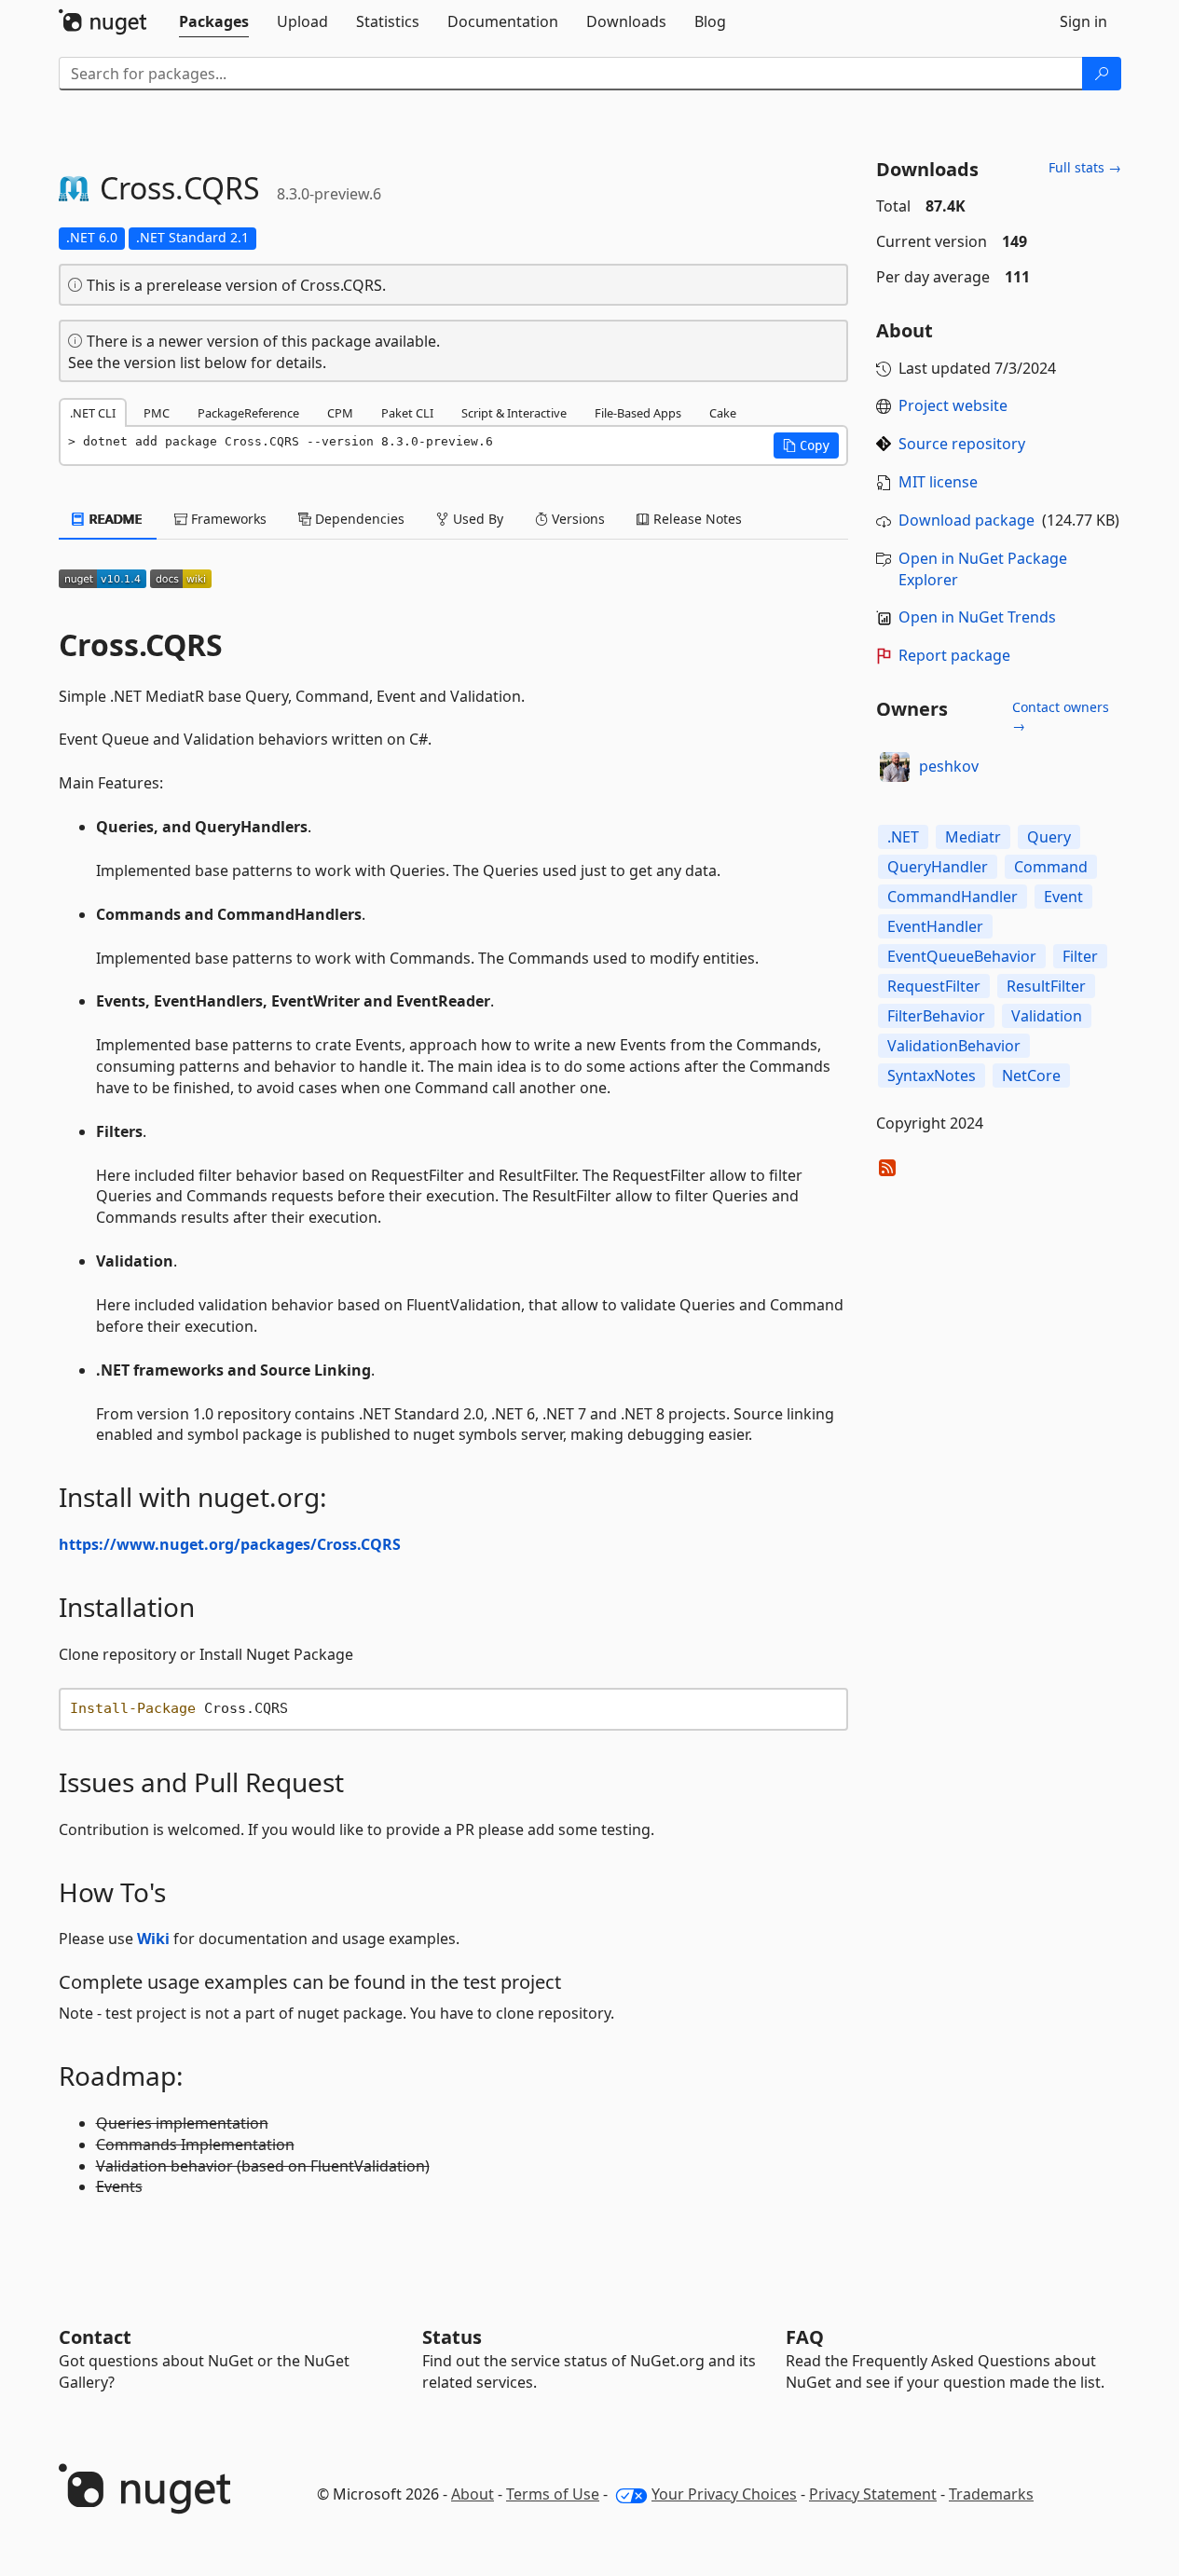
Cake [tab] (723, 413)
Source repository (962, 444)
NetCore (1031, 1076)
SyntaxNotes (932, 1076)
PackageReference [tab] (248, 413)
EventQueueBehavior (962, 956)
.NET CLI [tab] (93, 413)
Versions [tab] (576, 519)
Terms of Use (553, 2494)
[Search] (1102, 74)
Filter (1080, 956)
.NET (903, 837)
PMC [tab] (157, 413)
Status (452, 2337)
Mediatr (973, 837)
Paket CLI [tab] (407, 413)
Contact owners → (1061, 716)
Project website (953, 405)
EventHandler (935, 926)
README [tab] (114, 519)
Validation (1047, 1016)
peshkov (949, 766)
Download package (967, 520)
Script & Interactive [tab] (514, 413)
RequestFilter (934, 986)
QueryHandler (938, 867)
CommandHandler (953, 897)
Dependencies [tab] (358, 519)
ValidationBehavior (954, 1046)
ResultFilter (1046, 986)
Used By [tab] (476, 519)
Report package (954, 655)
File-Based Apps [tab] (638, 413)
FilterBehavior (936, 1016)
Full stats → (1085, 167)
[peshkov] (895, 767)
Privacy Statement (873, 2494)
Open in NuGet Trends (977, 617)
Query (1049, 837)
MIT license (938, 482)
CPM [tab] (340, 413)
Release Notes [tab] (696, 519)
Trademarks (991, 2494)
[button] (806, 445)
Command (1051, 867)
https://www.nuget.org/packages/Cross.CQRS (230, 1544)
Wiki (153, 1939)
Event (1063, 897)
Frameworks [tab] (227, 519)
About (473, 2494)
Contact (95, 2337)
